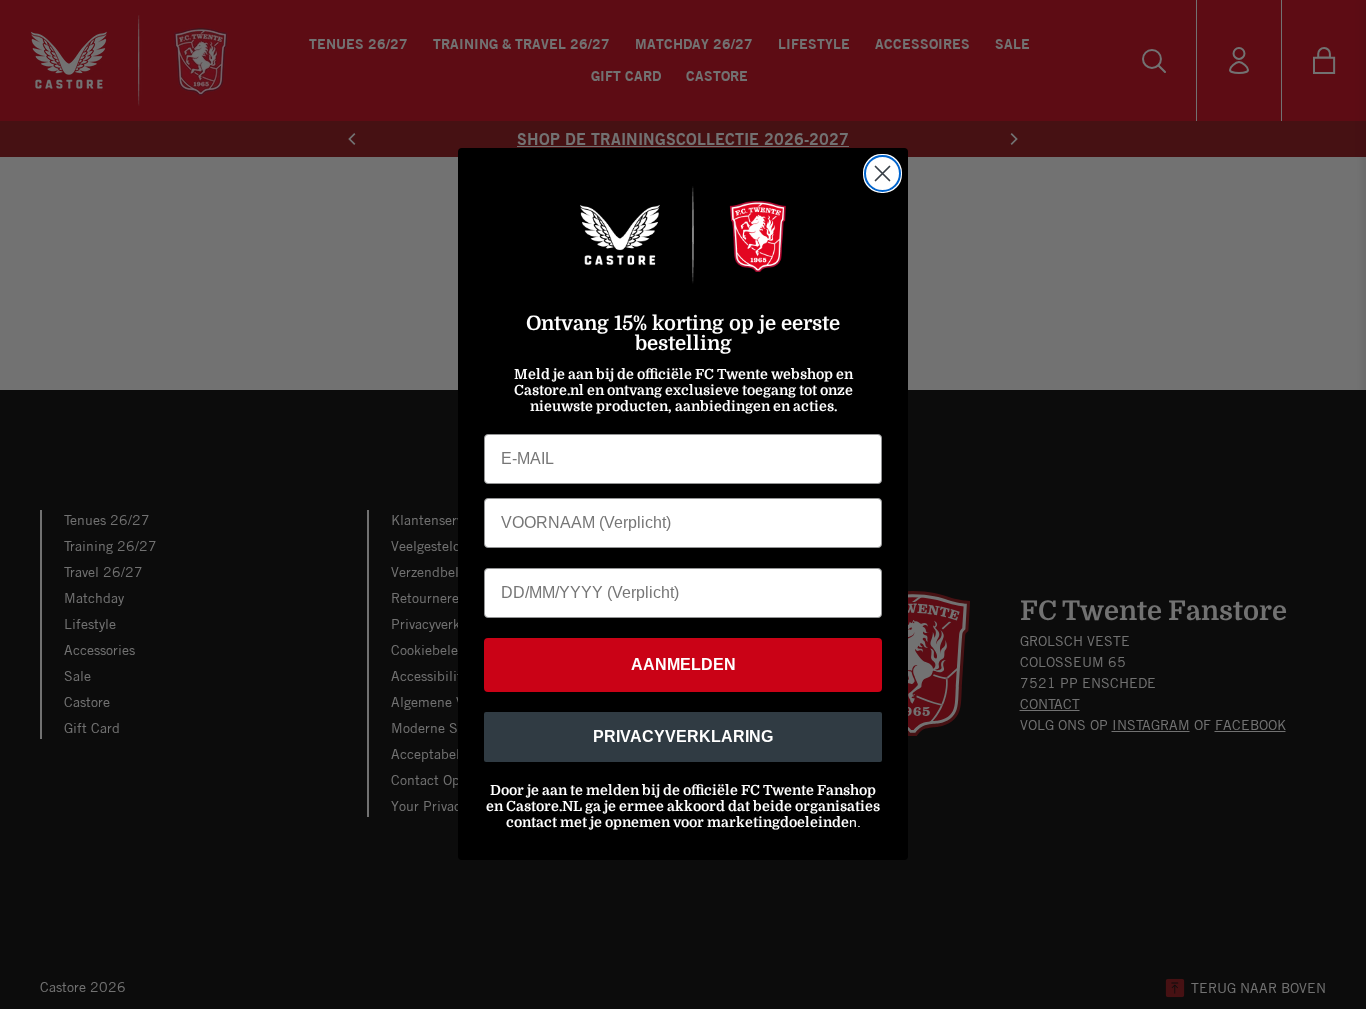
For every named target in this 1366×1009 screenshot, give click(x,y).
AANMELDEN (683, 665)
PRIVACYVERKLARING (683, 737)
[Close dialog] (882, 173)
